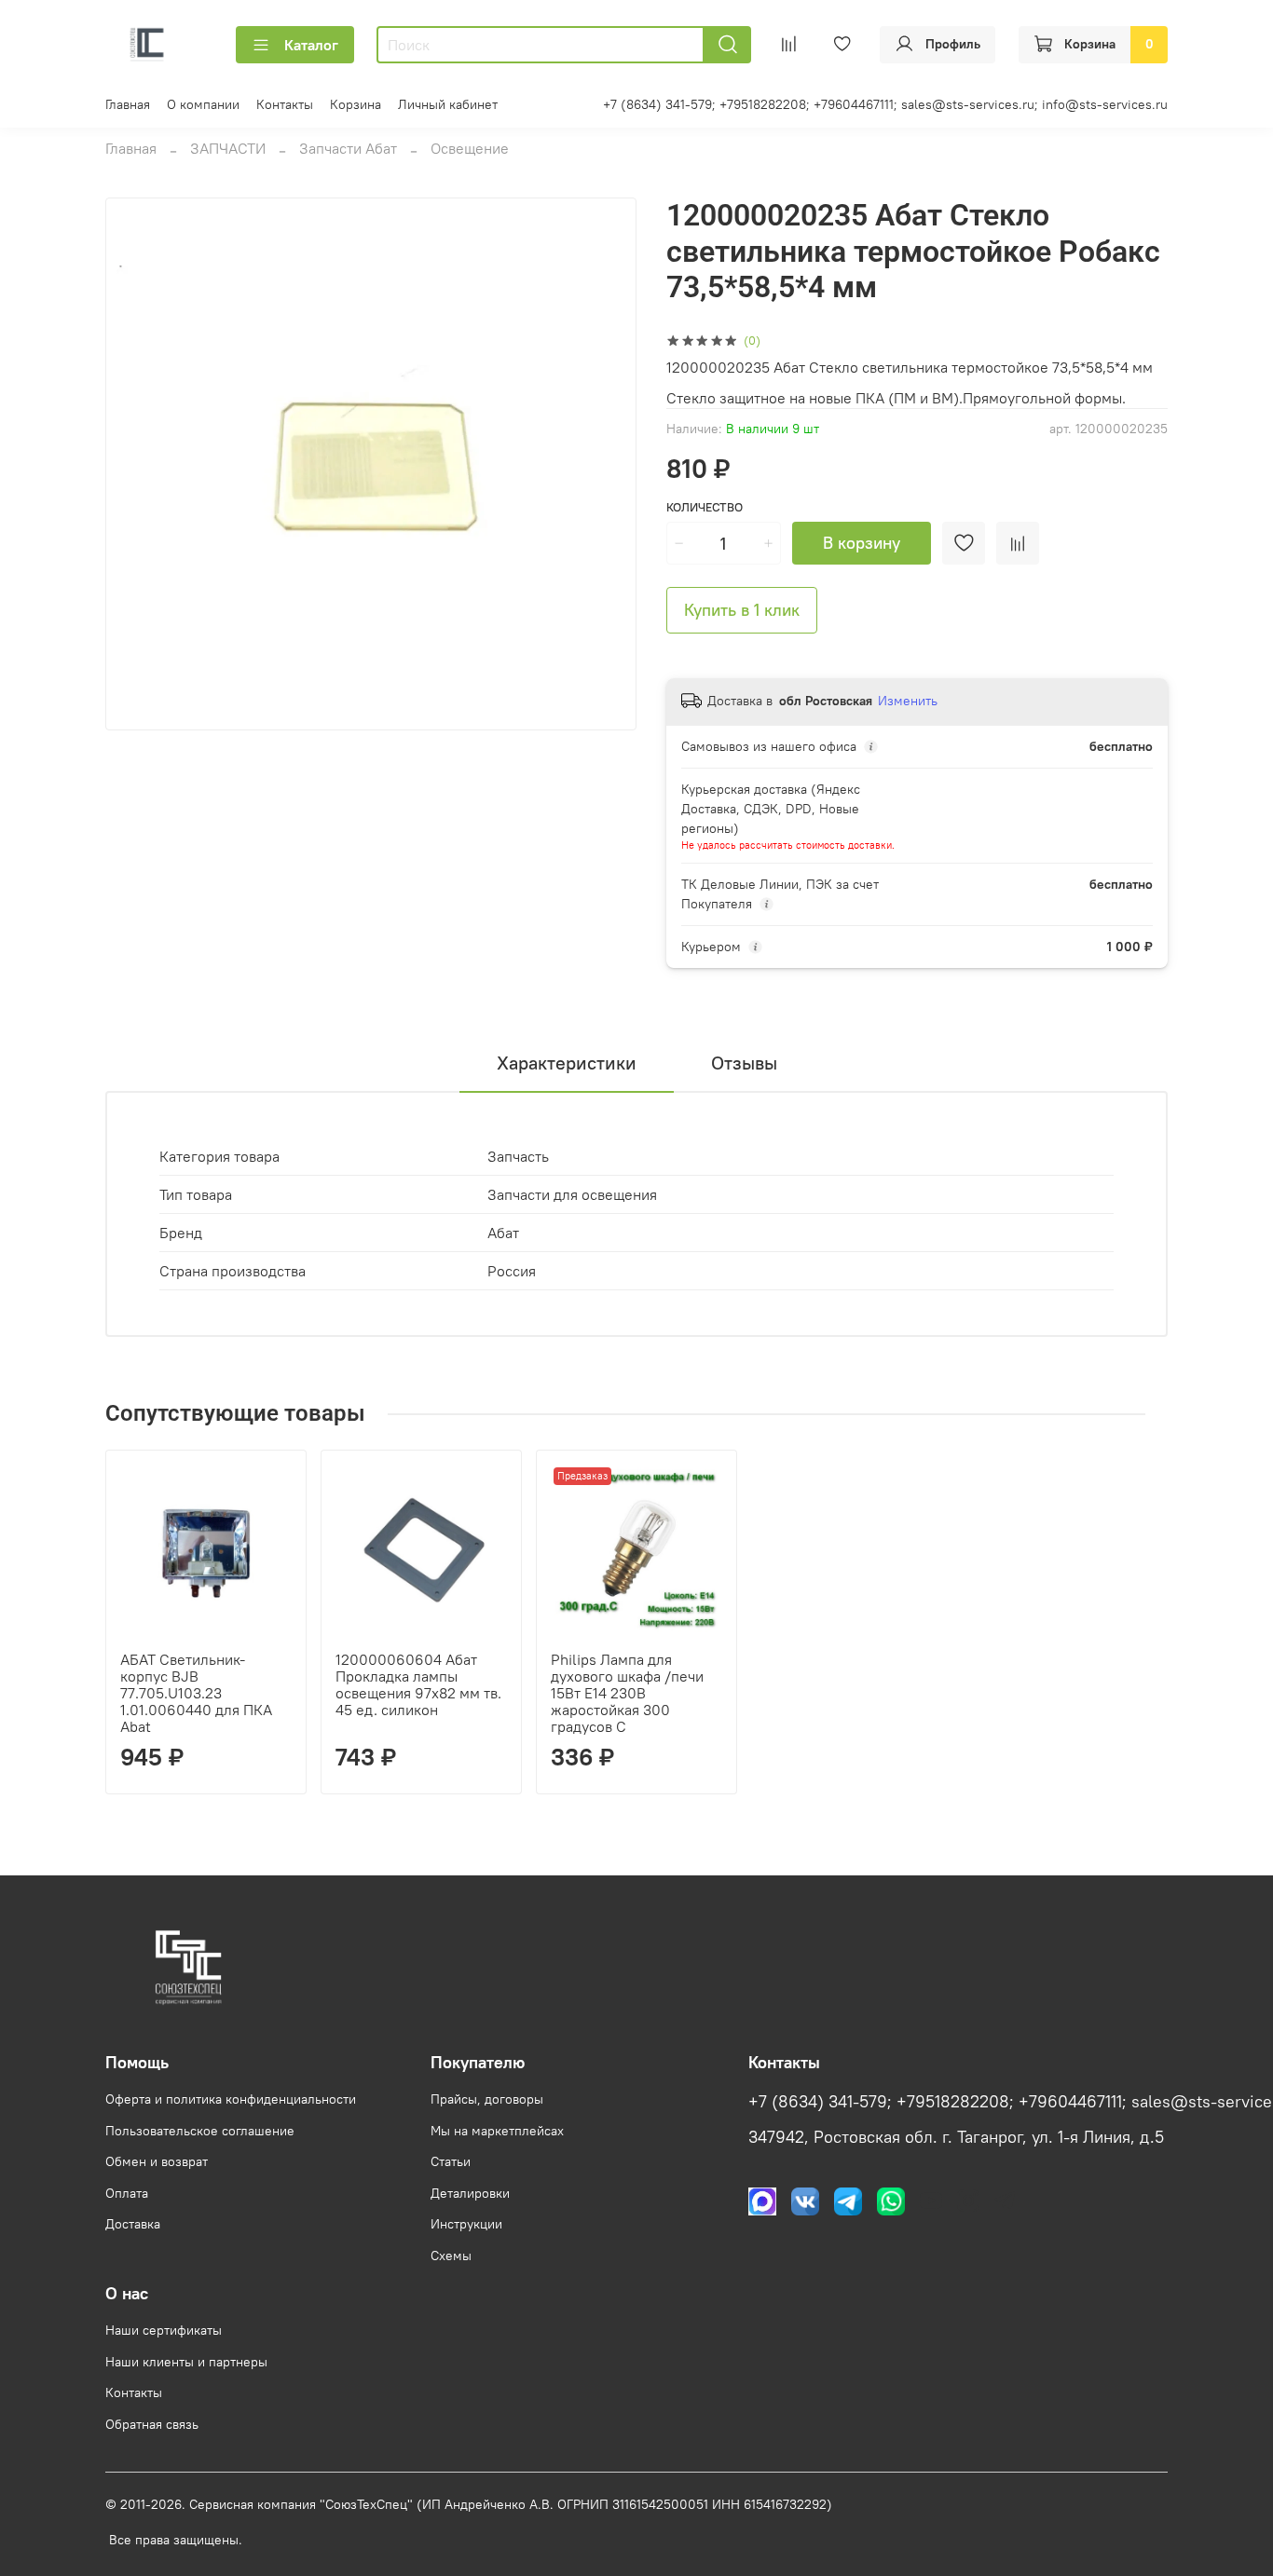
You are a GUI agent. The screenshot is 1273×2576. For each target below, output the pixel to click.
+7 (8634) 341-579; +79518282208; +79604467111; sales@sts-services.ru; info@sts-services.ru (885, 104)
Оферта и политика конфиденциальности (231, 2099)
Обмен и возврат (157, 2161)
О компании (203, 104)
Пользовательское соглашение (200, 2131)
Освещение (470, 148)
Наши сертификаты (164, 2330)
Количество (705, 507)
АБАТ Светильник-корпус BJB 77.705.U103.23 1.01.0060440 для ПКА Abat (196, 1693)
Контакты (285, 104)
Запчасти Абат (348, 148)
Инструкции (466, 2224)
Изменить (908, 701)
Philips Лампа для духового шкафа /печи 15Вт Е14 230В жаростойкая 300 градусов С (627, 1693)
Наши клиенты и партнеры (186, 2362)
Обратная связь (152, 2424)
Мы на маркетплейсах (497, 2131)
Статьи (451, 2161)
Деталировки (470, 2193)
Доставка (133, 2224)
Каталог (311, 45)
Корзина (356, 104)
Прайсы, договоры (487, 2099)
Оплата (127, 2193)
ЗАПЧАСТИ (228, 148)
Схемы (451, 2256)
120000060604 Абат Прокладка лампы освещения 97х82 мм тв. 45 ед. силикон (418, 1684)
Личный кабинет (448, 104)
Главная (128, 104)
